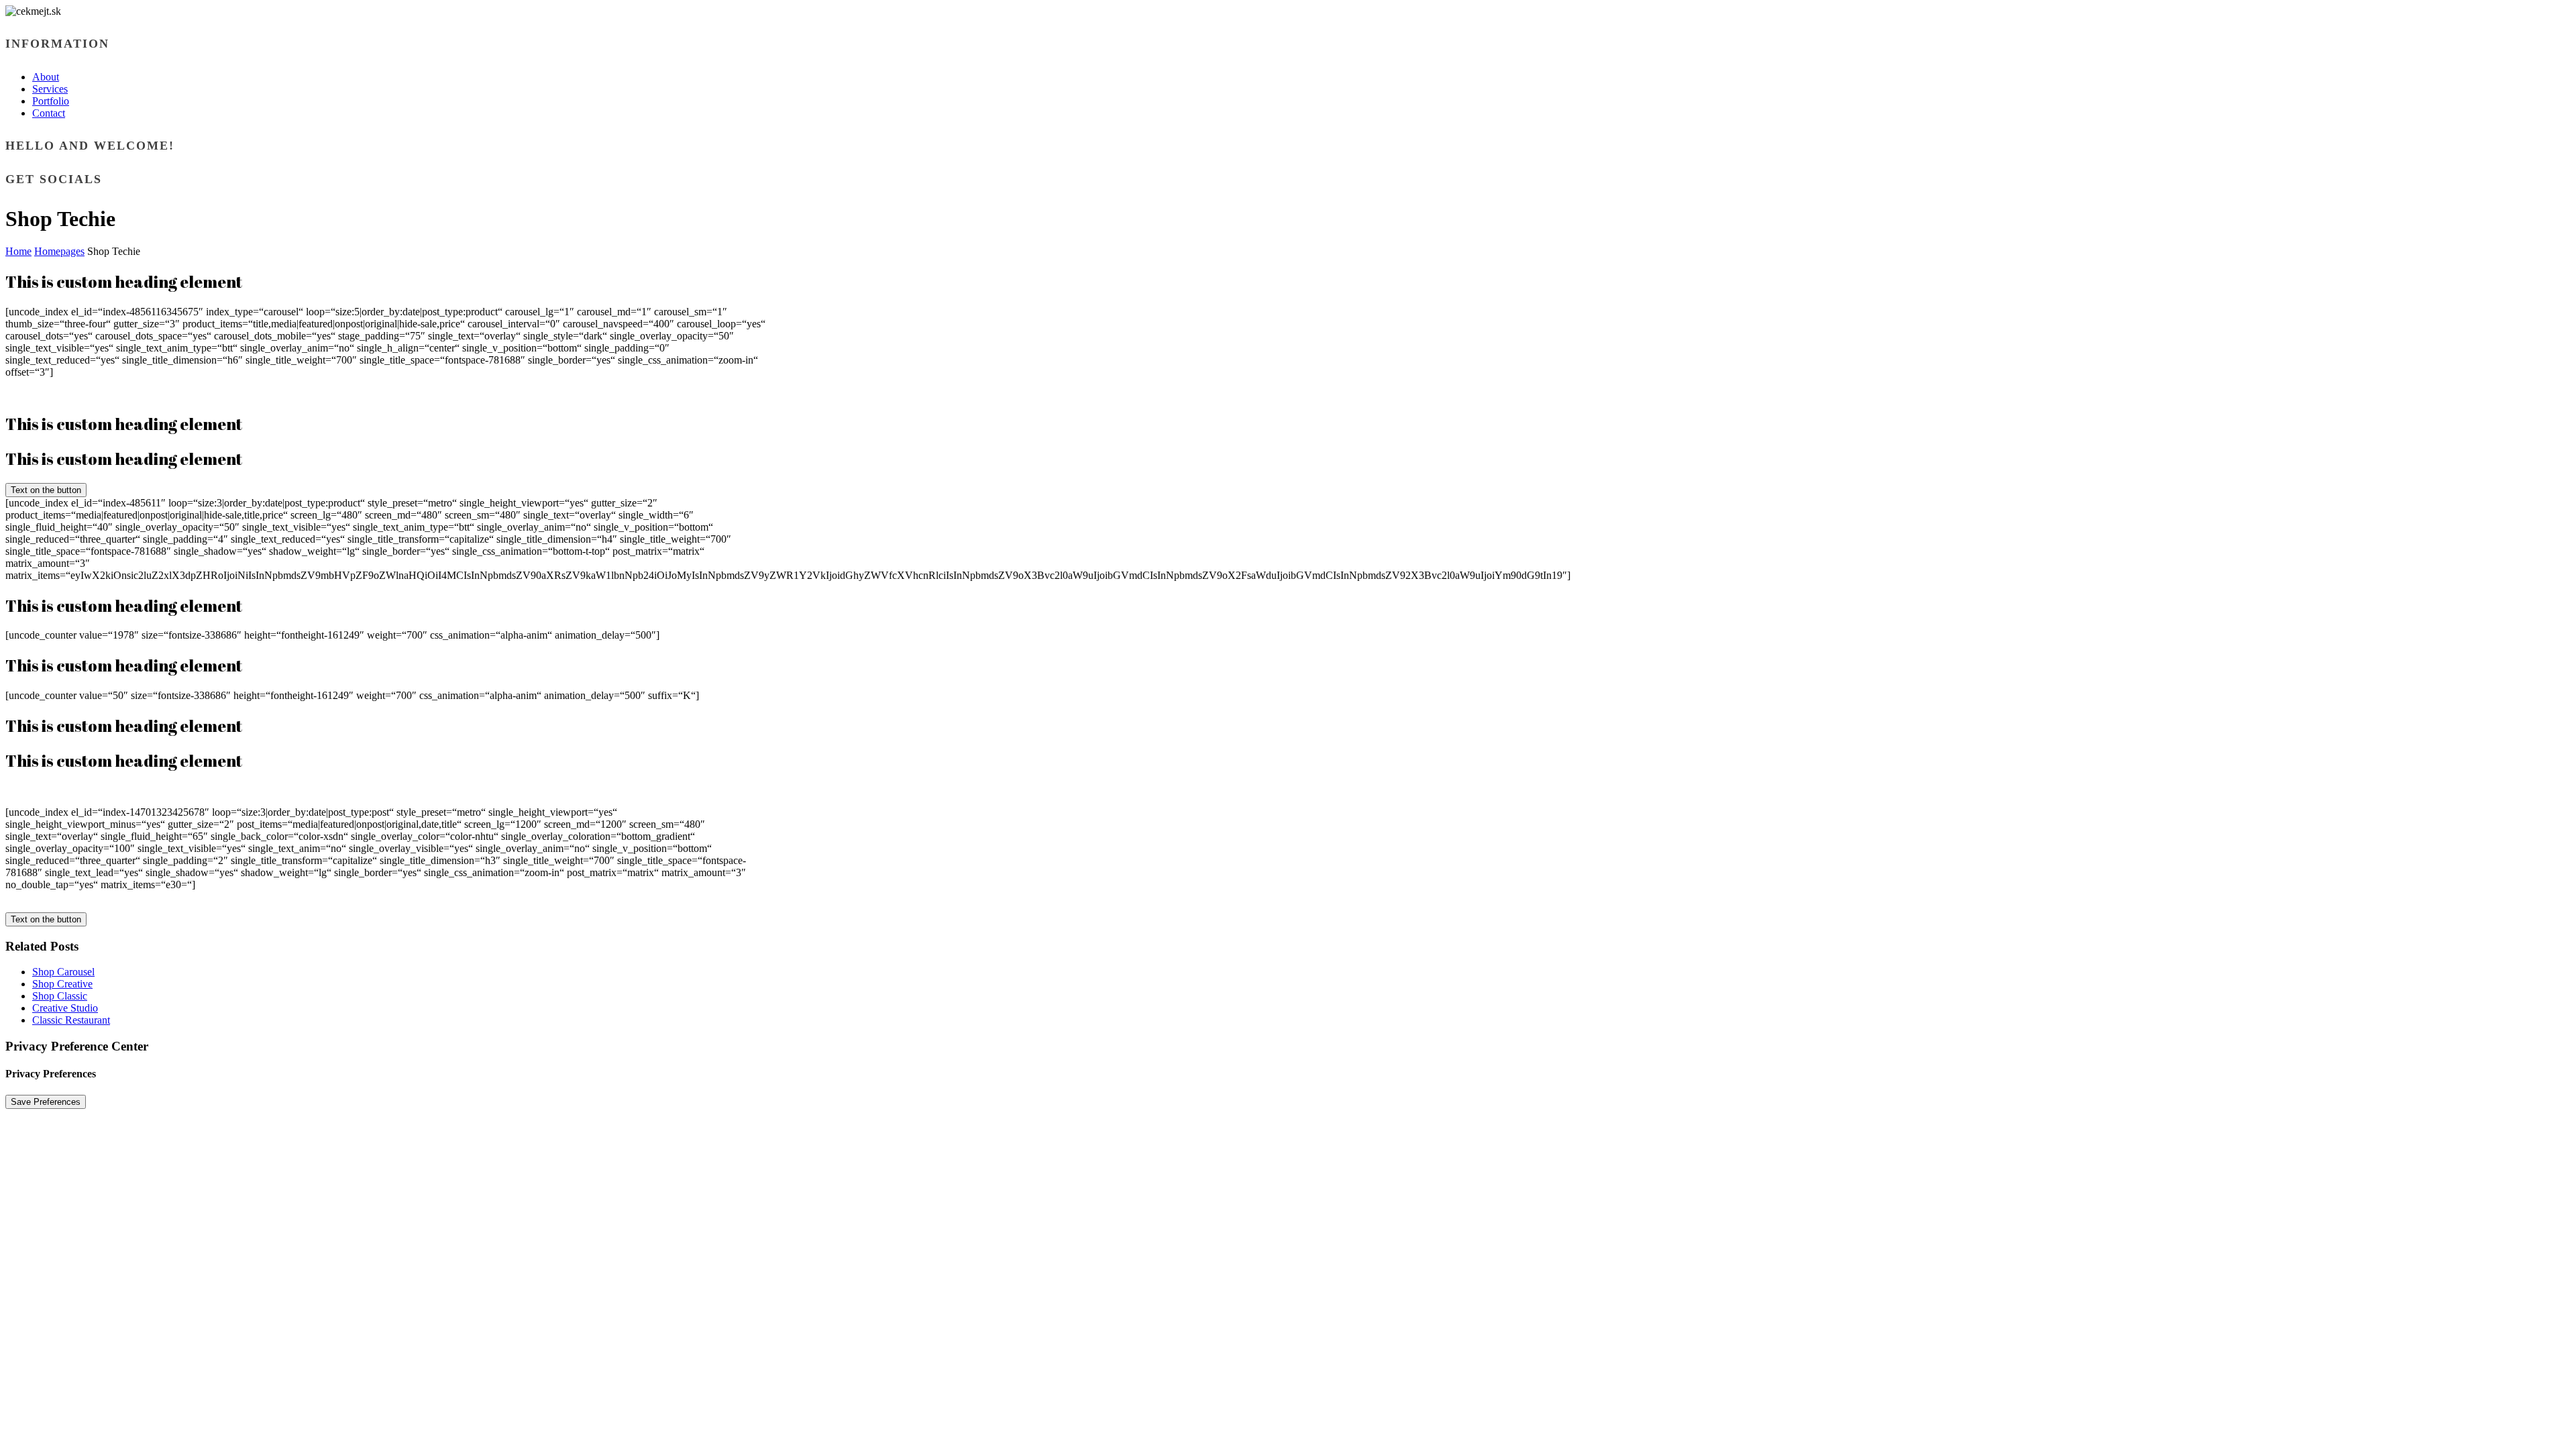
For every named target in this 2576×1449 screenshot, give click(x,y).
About (46, 77)
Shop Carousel (63, 972)
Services (50, 89)
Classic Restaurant (71, 1020)
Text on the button (46, 490)
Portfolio (51, 101)
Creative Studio (65, 1008)
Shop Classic (60, 996)
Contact (49, 113)
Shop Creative (62, 984)
